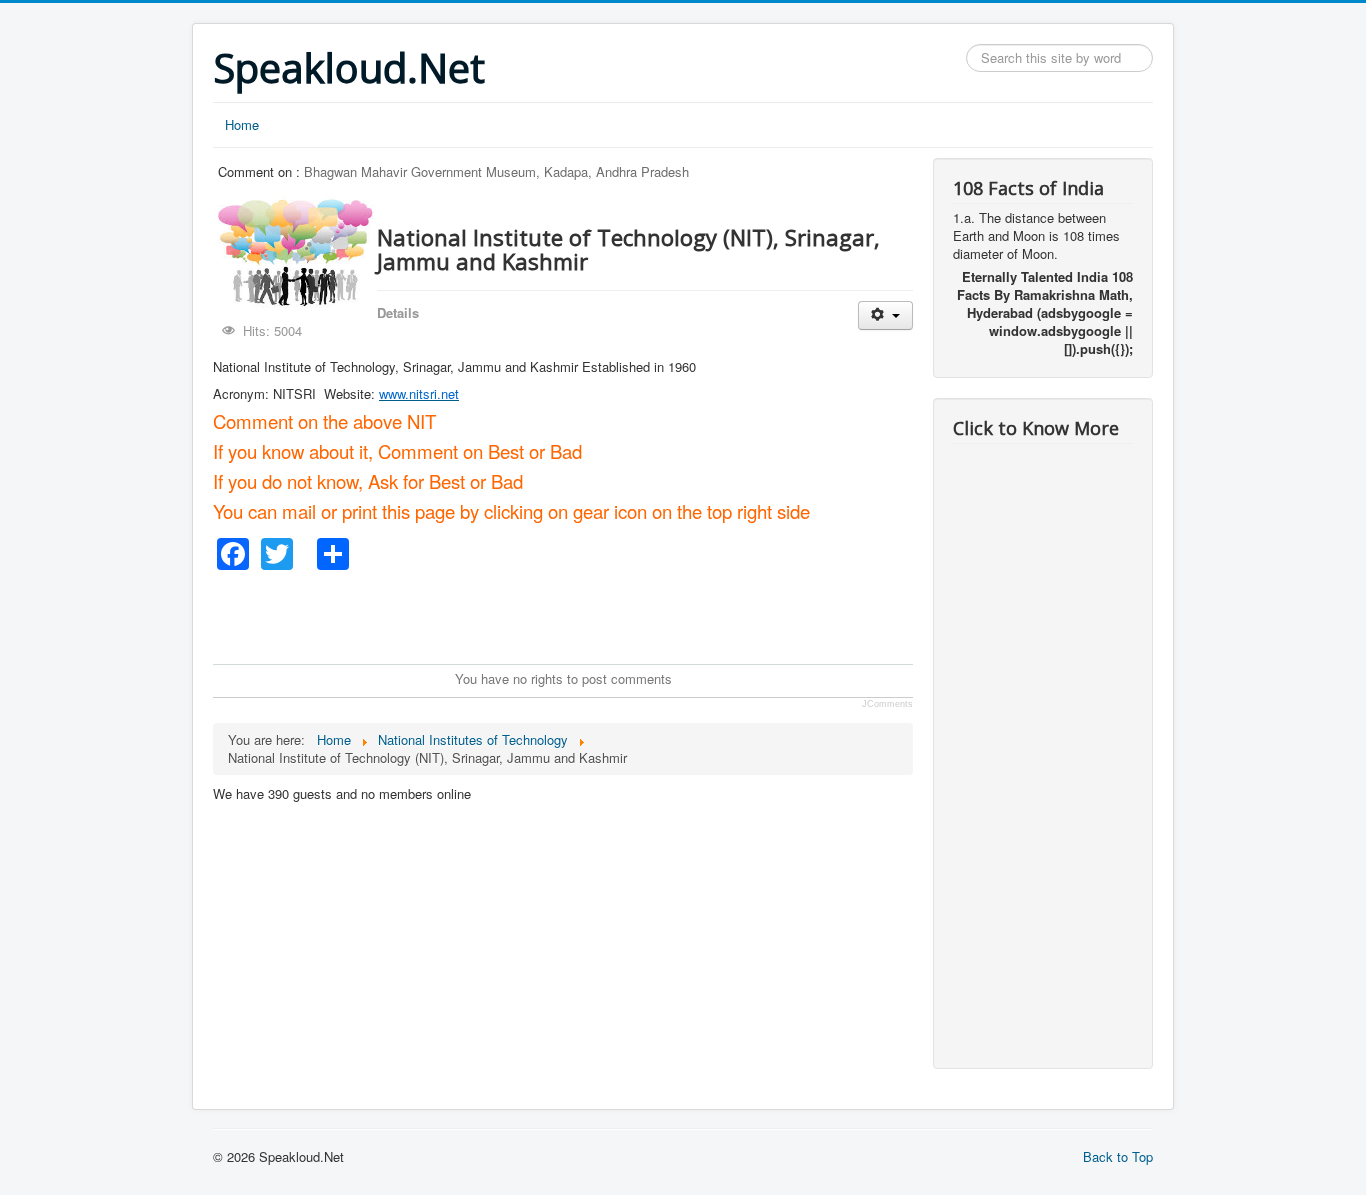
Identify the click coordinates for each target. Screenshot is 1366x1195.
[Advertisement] (577, 615)
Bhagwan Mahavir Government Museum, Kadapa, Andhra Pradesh (496, 171)
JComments (887, 704)
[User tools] (885, 315)
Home (242, 124)
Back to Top (1118, 1156)
